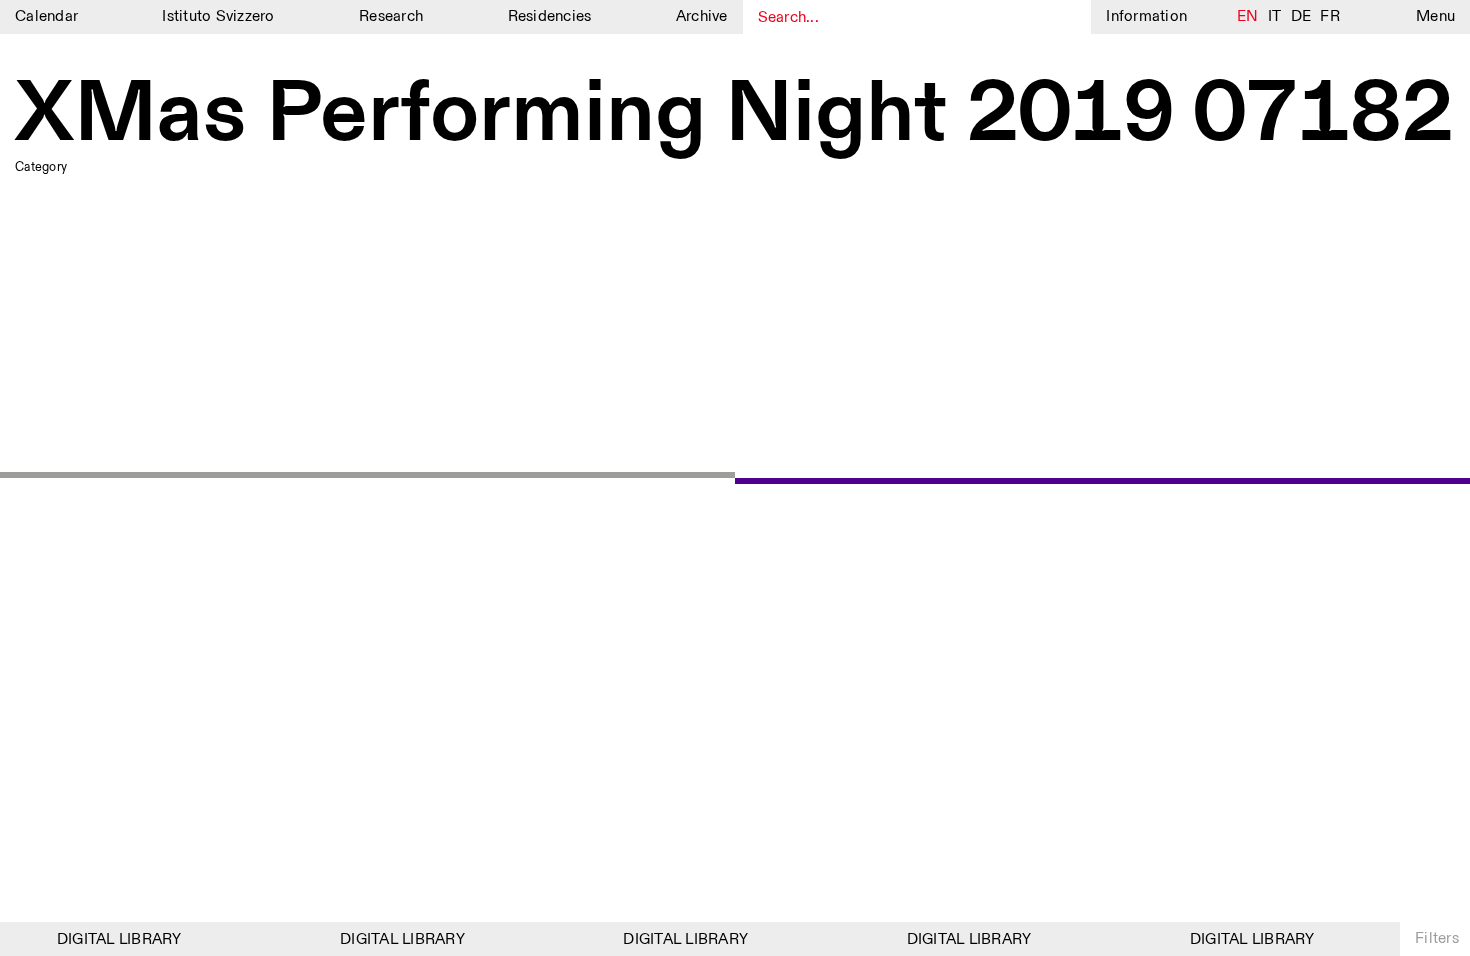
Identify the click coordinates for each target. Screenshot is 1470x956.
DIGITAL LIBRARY (114, 939)
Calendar (46, 16)
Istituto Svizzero (218, 16)
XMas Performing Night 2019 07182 (734, 115)
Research (391, 16)
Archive (702, 16)
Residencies (550, 16)
